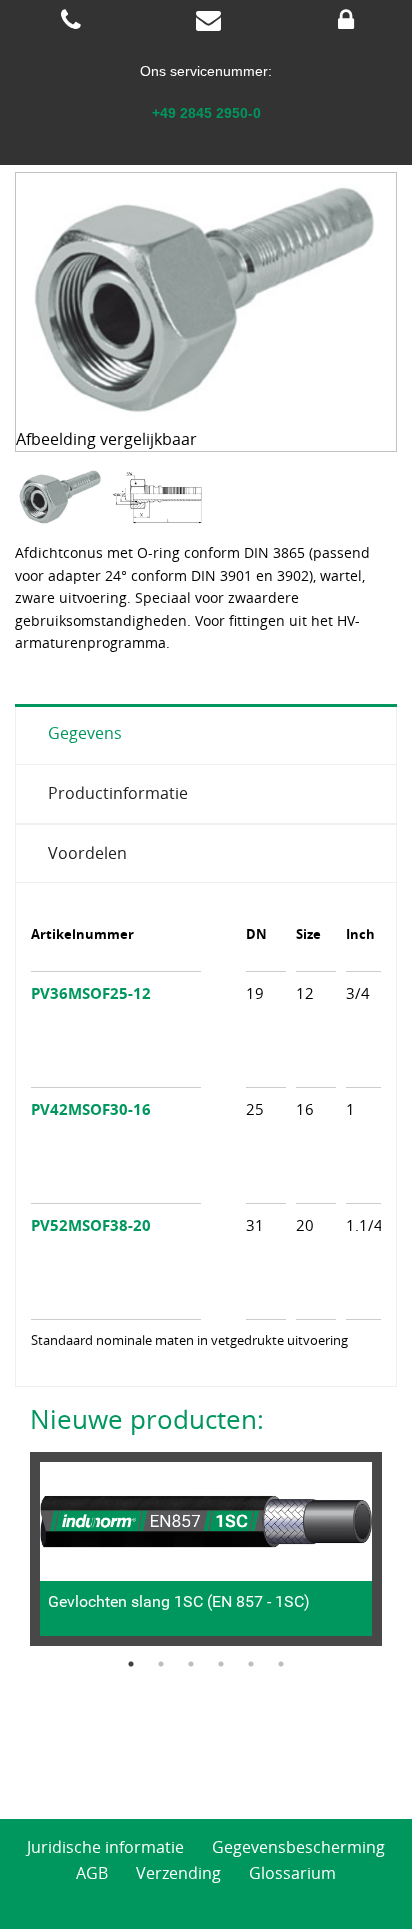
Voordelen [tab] (87, 853)
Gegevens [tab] (85, 733)
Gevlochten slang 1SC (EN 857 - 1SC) (179, 1601)
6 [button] (281, 1664)
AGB (92, 1873)
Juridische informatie (105, 1847)
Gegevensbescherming (298, 1847)
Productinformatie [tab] (118, 793)
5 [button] (251, 1664)
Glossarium (292, 1873)
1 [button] (131, 1664)
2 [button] (161, 1664)
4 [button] (221, 1664)
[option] (63, 497)
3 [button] (191, 1664)
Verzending (178, 1873)
